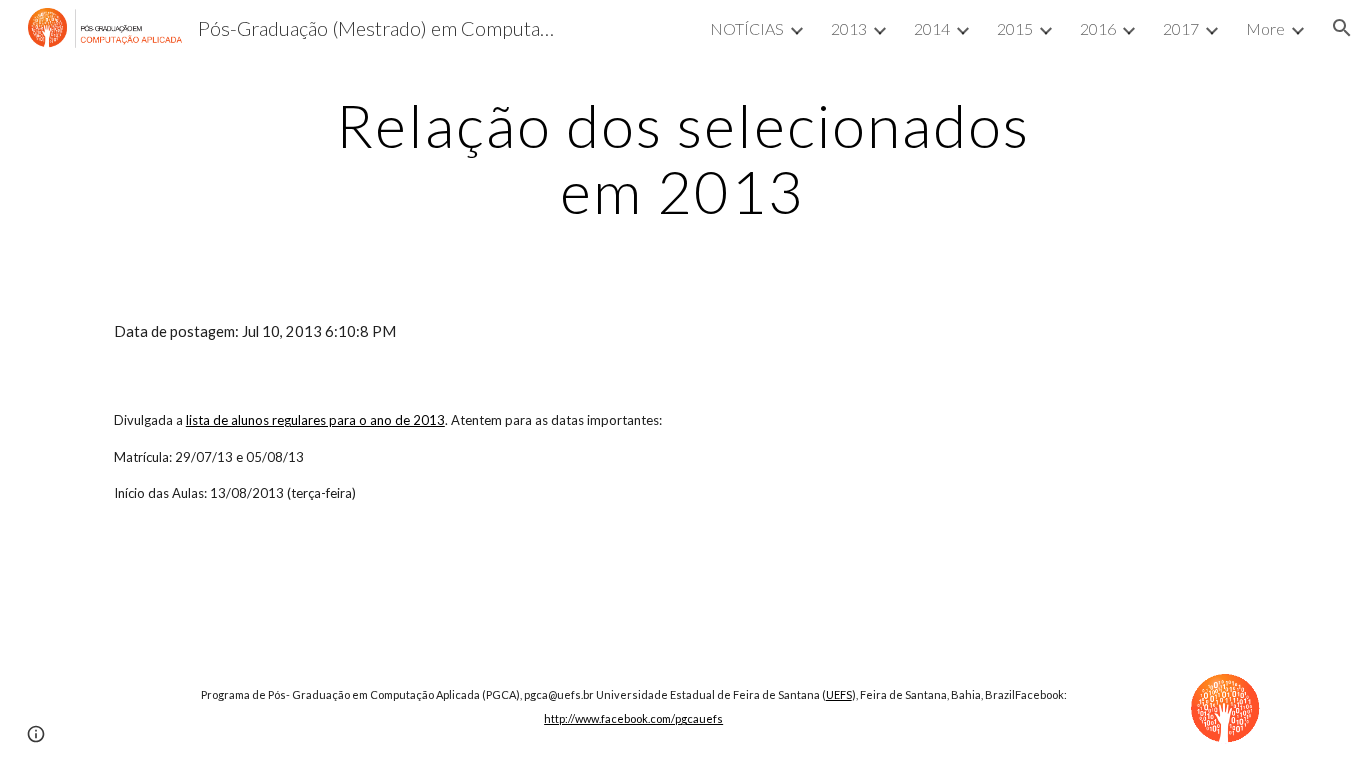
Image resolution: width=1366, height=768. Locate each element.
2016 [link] (1098, 28)
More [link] (1265, 28)
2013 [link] (849, 28)
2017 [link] (1181, 28)
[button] (1342, 28)
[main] (683, 158)
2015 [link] (1015, 28)
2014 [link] (932, 28)
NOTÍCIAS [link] (747, 28)
